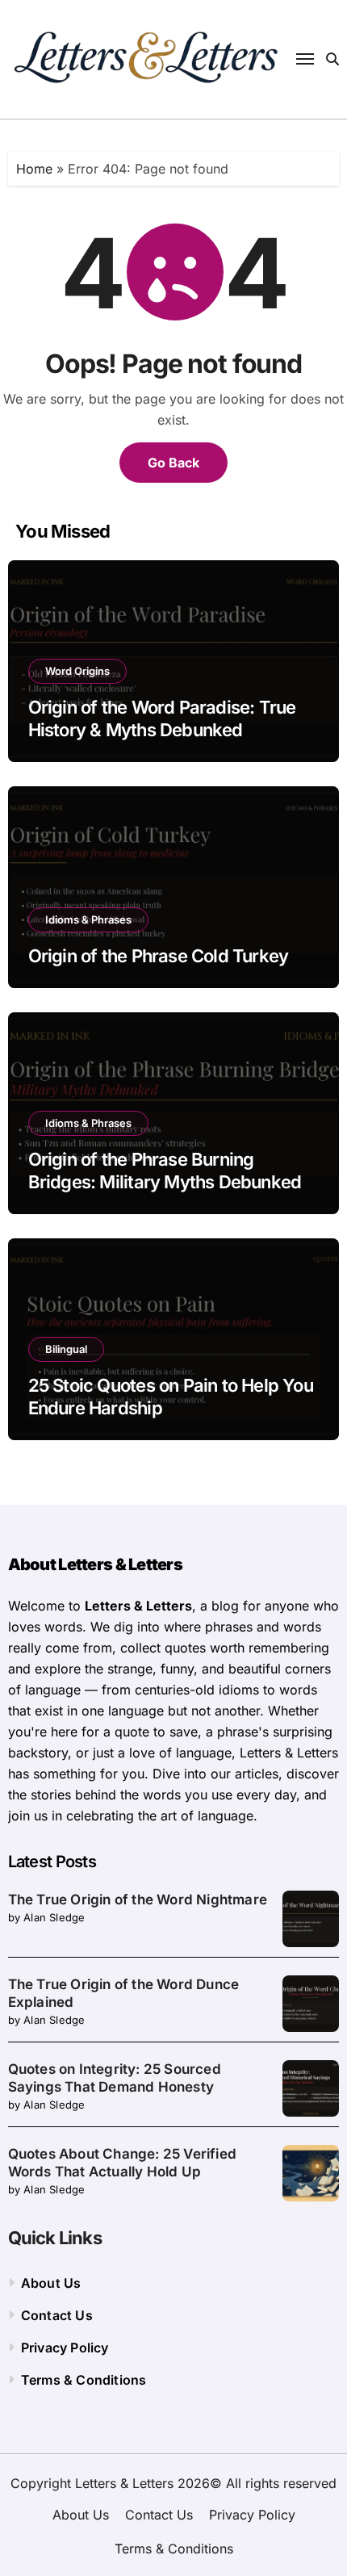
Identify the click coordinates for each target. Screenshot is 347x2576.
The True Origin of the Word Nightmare (138, 1900)
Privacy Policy (65, 2348)
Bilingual (66, 1349)
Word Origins (77, 671)
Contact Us (57, 2315)
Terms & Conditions (84, 2380)
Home (34, 169)
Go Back (173, 463)
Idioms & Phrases (88, 919)
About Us (51, 2283)
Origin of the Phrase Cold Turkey (159, 956)
